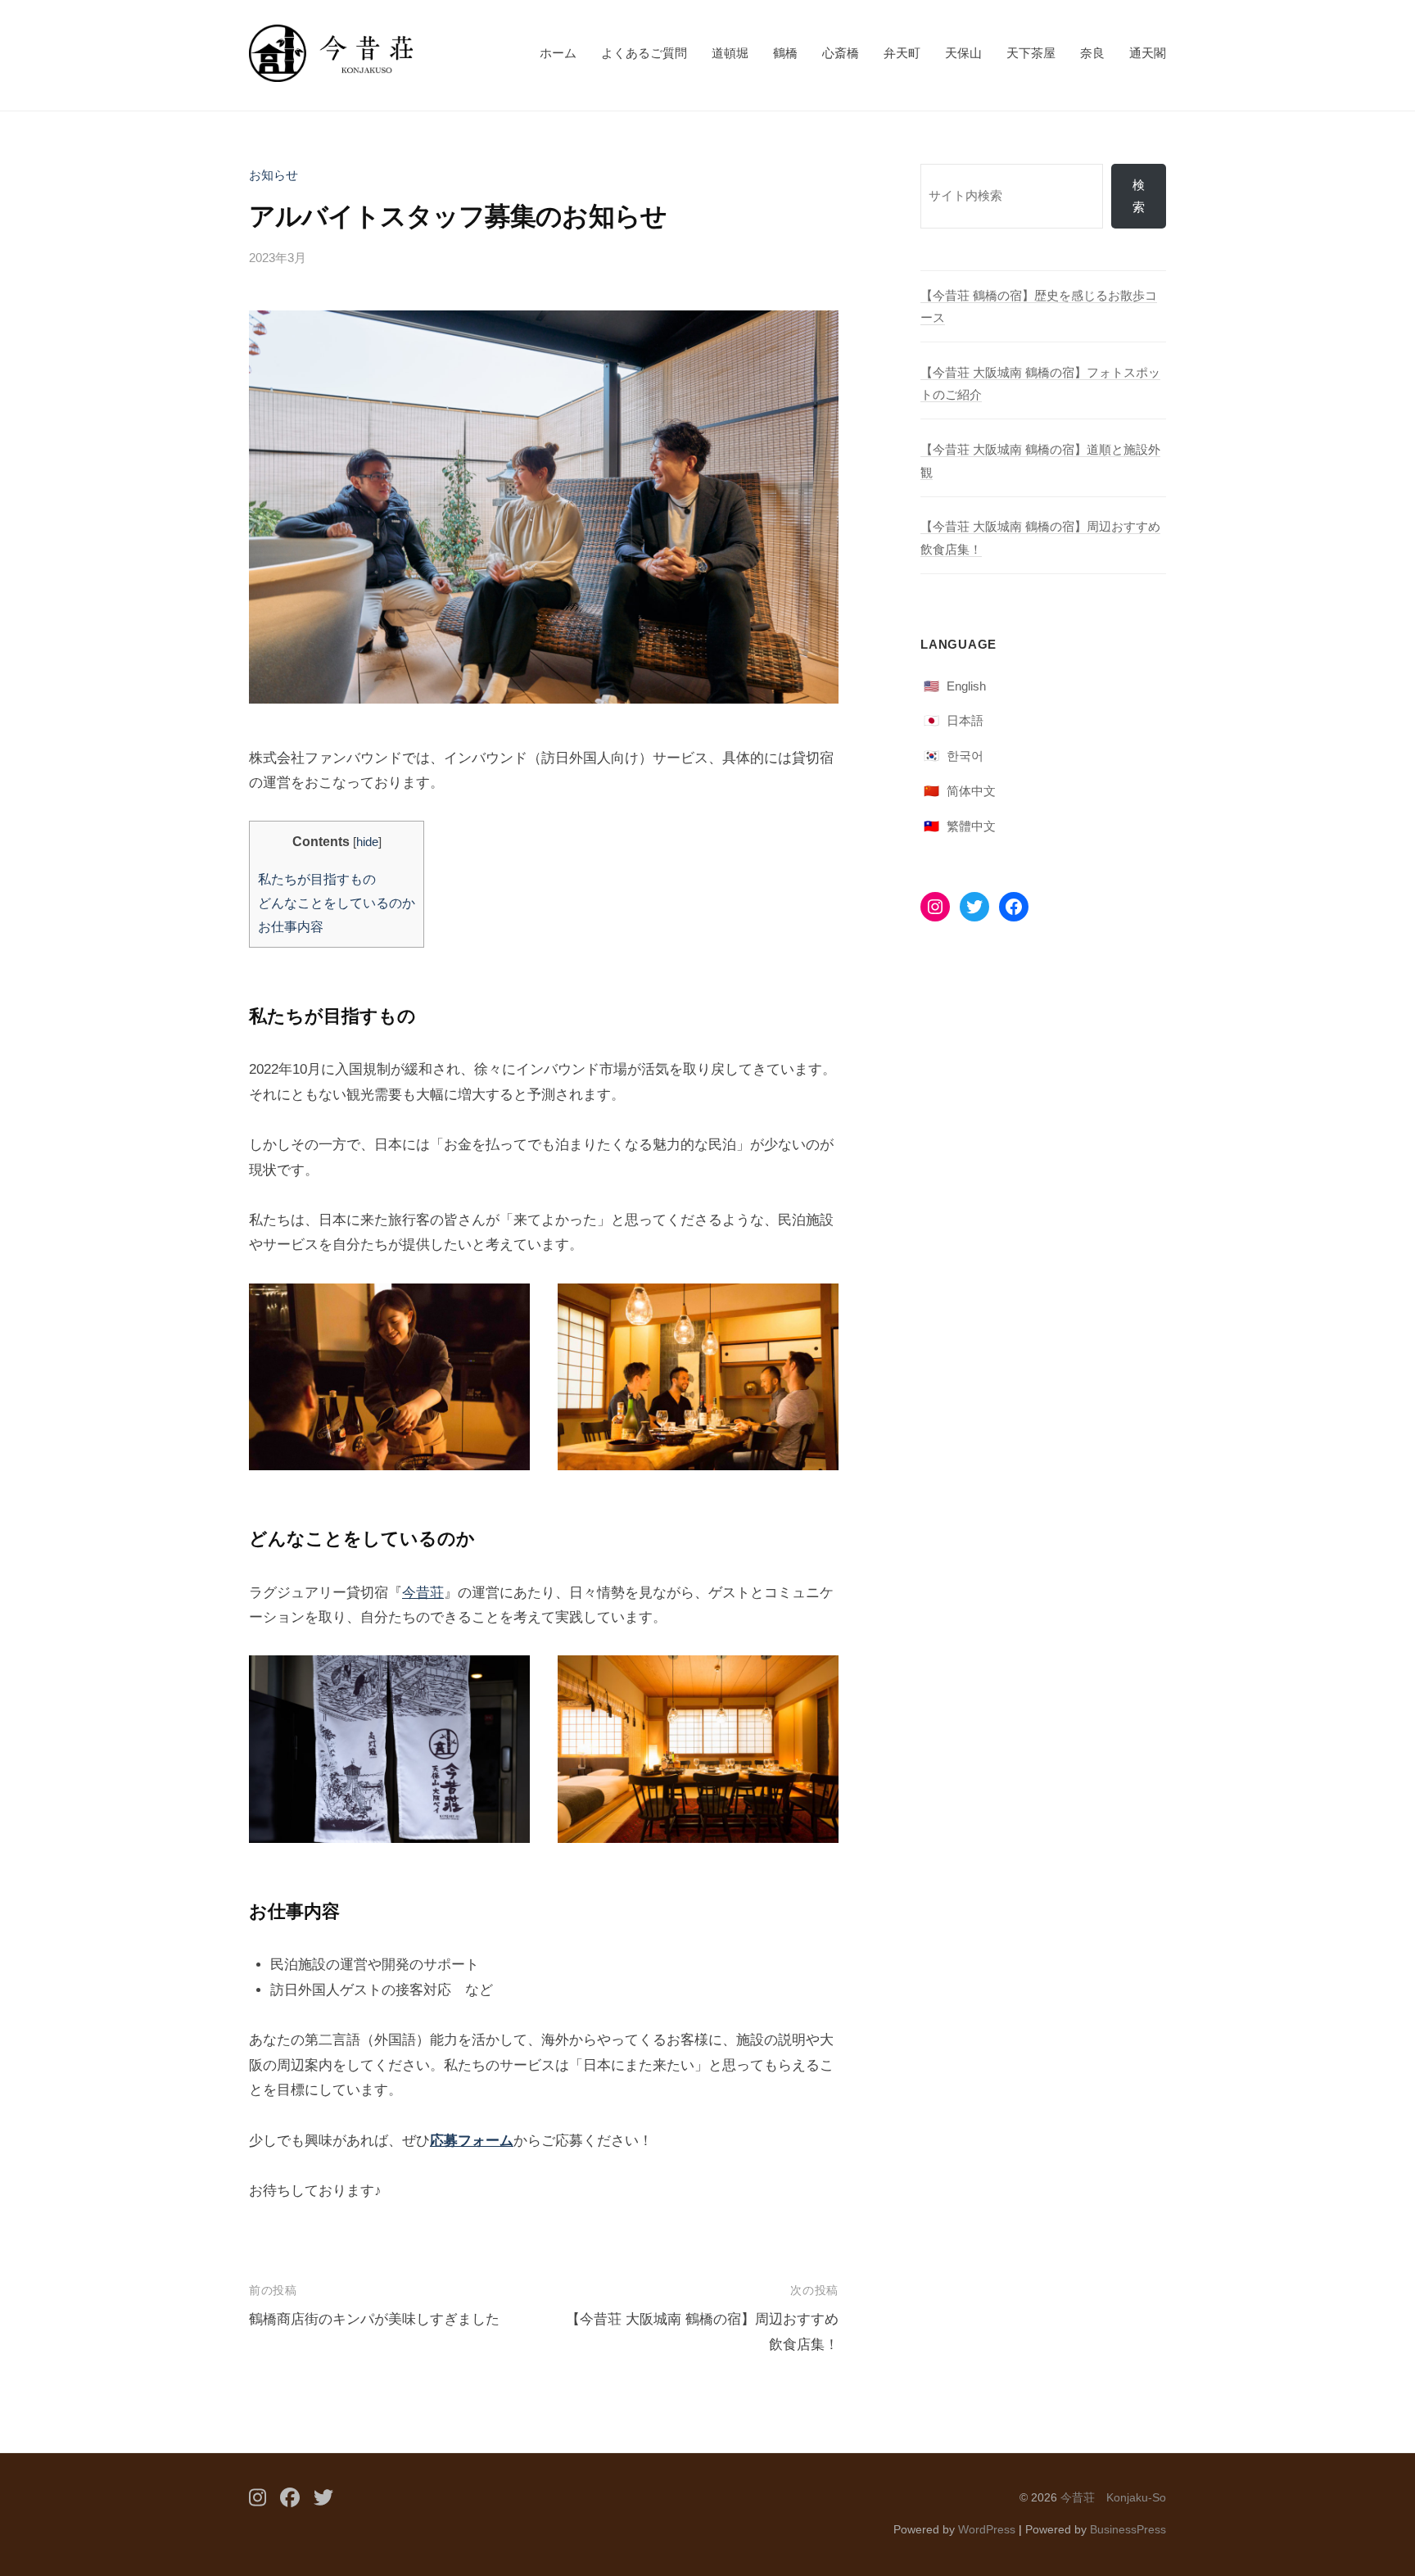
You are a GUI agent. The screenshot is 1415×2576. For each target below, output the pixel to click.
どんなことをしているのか (337, 903)
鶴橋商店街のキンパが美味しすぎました (374, 2319)
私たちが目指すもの (317, 879)
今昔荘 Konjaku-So (1113, 2497)
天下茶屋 (1031, 53)
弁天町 (902, 53)
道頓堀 (730, 53)
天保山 (963, 53)
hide (367, 842)
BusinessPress (1128, 2529)
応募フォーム (472, 2141)
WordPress (987, 2529)
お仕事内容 (291, 926)
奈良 (1092, 53)
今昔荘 (423, 1593)
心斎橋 (841, 53)
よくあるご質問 (644, 53)
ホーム (558, 53)
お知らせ (274, 175)
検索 (1139, 196)
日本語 (965, 720)
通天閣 (1148, 53)
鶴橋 (785, 53)
